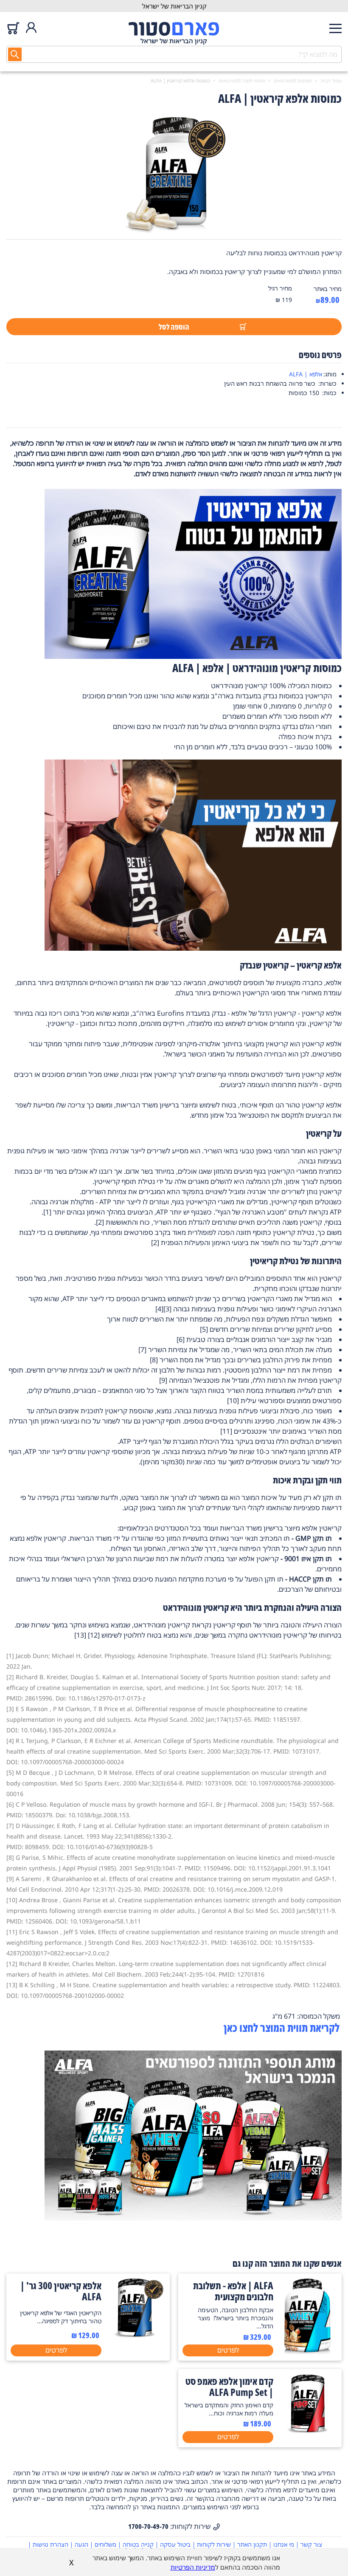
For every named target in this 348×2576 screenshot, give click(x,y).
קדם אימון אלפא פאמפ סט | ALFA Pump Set (229, 2387)
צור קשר (311, 2544)
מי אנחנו (284, 2544)
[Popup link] (174, 175)
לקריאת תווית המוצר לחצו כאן (283, 2028)
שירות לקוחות (214, 2544)
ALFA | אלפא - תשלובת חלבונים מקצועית (233, 2291)
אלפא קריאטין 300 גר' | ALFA (61, 2291)
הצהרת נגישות (51, 2544)
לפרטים (228, 2350)
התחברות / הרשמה (31, 28)
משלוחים (105, 2544)
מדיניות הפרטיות (193, 2567)
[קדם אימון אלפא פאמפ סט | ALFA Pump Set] (307, 2431)
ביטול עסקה (175, 2544)
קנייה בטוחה (138, 2544)
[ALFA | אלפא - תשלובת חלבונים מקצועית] (307, 2352)
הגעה (81, 2544)
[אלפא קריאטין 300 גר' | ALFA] (136, 2335)
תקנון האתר (252, 2544)
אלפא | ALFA (306, 374)
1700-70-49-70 (148, 2526)
